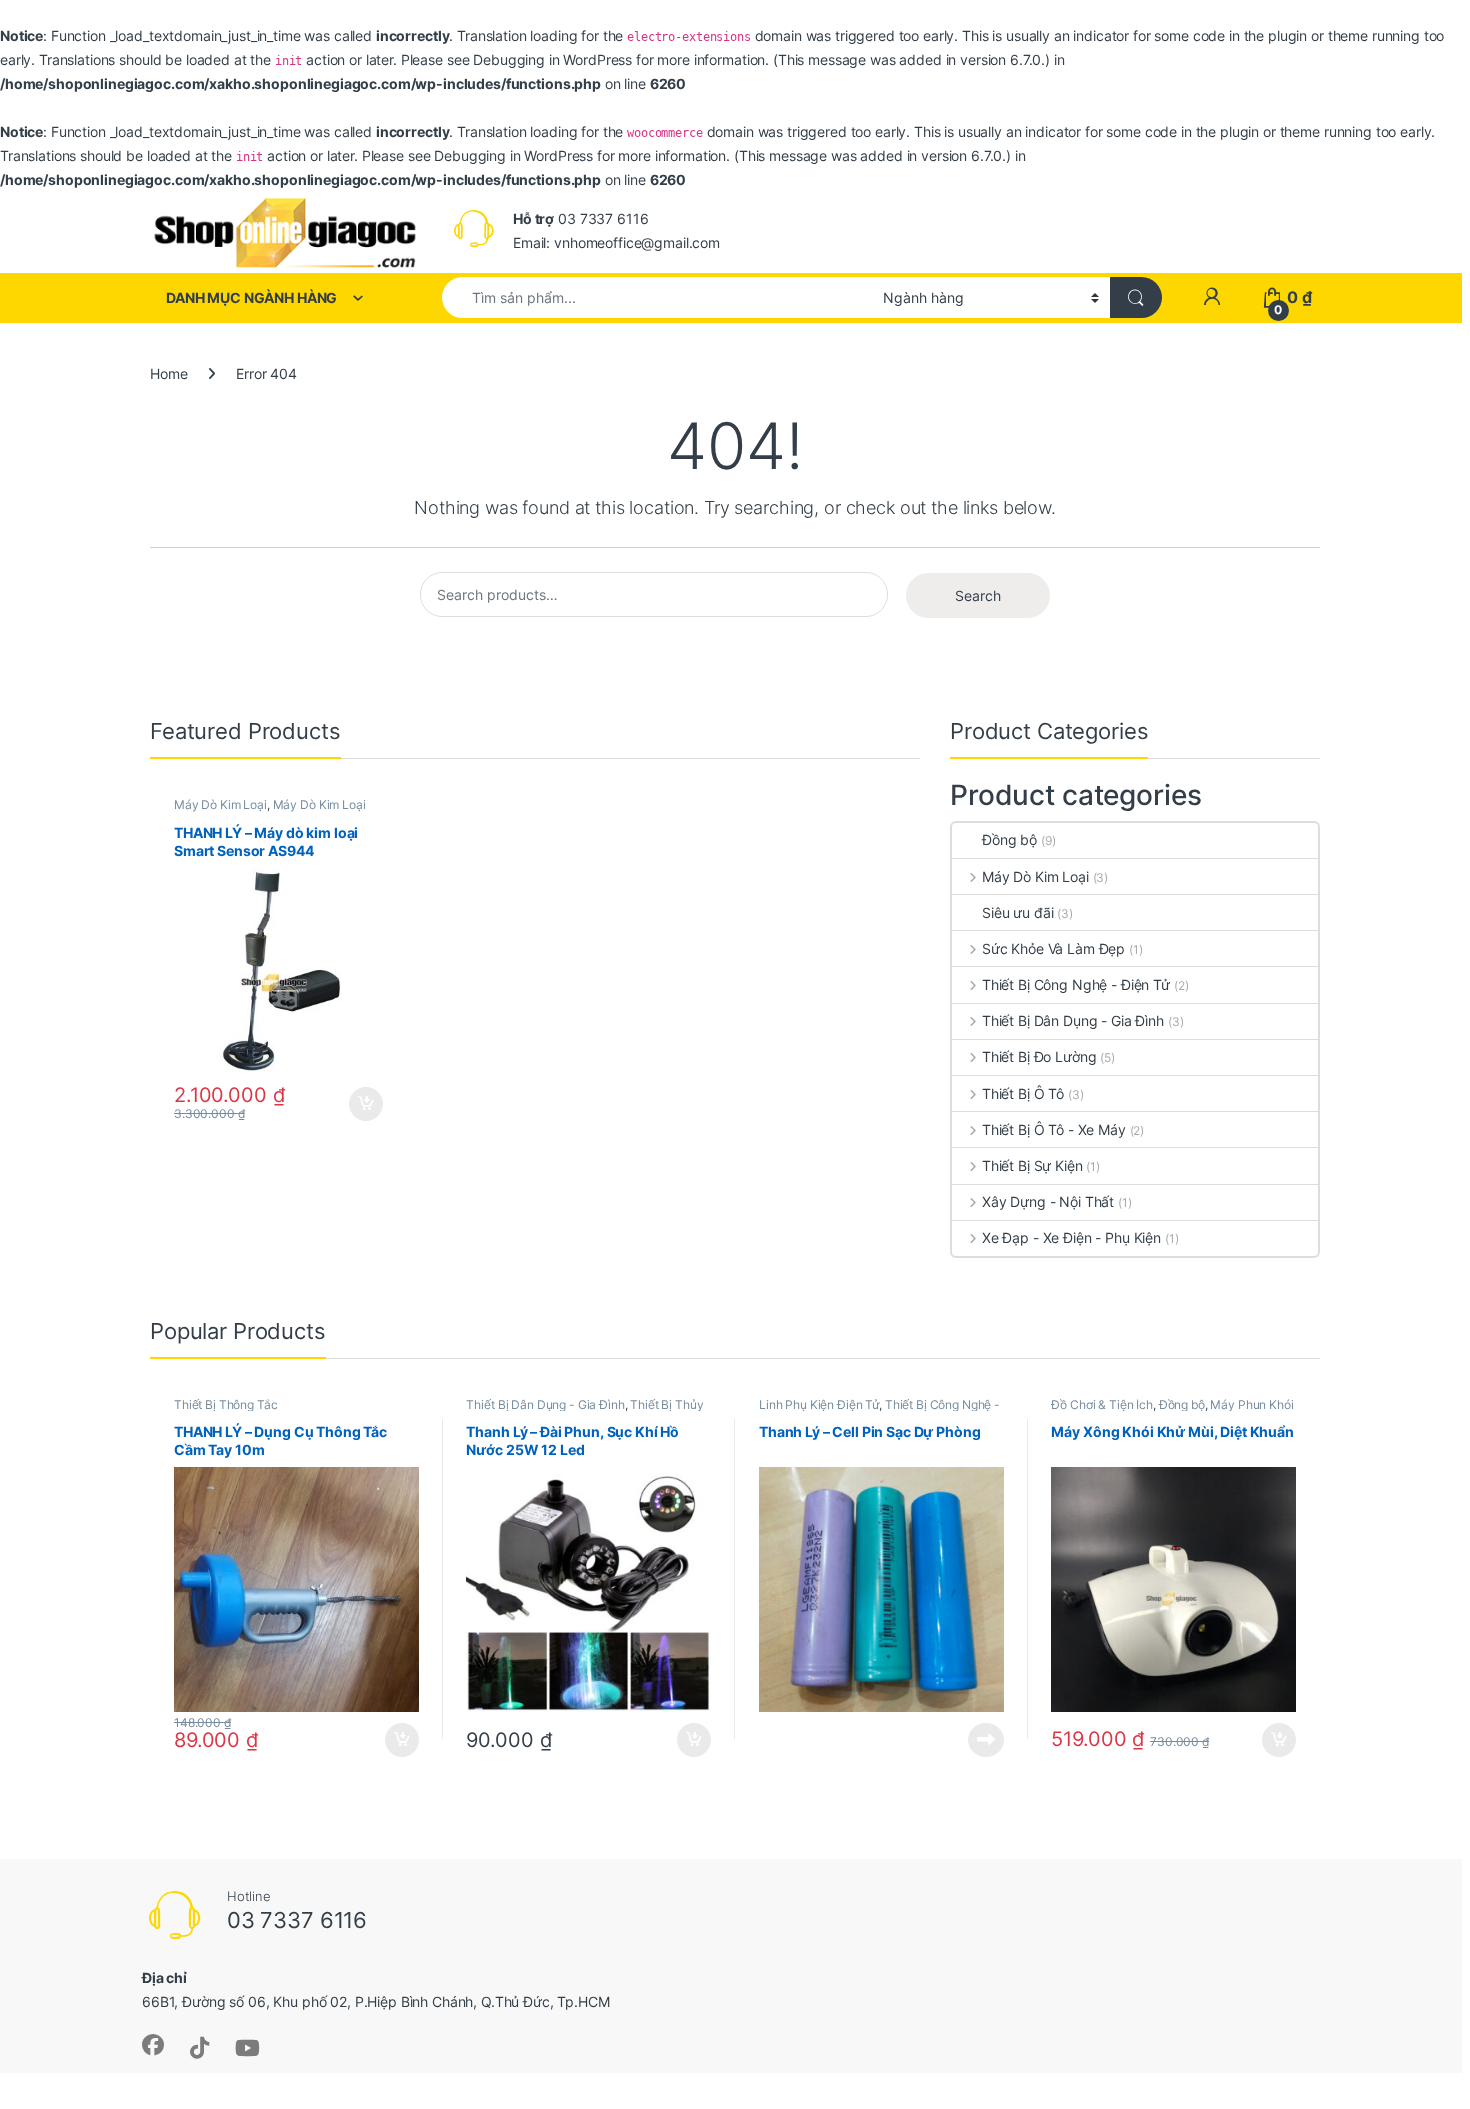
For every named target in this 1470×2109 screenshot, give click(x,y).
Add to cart (366, 1104)
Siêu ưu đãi (1017, 912)
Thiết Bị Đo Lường (1039, 1056)
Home (168, 373)
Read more (986, 1740)
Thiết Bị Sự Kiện (1032, 1165)
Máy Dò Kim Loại (220, 804)
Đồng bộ (1009, 839)
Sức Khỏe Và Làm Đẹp (1053, 948)
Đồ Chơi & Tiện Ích (1101, 1404)
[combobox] (657, 297)
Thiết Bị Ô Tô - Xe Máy (1054, 1129)
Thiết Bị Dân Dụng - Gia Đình (1073, 1020)
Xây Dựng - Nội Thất (1048, 1201)
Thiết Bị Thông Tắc (225, 1404)
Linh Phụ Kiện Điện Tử (819, 1404)
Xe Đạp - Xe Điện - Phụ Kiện (1071, 1237)
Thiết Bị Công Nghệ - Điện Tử (1076, 984)
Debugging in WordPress (552, 59)
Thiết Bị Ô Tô (1023, 1093)
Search (978, 595)
